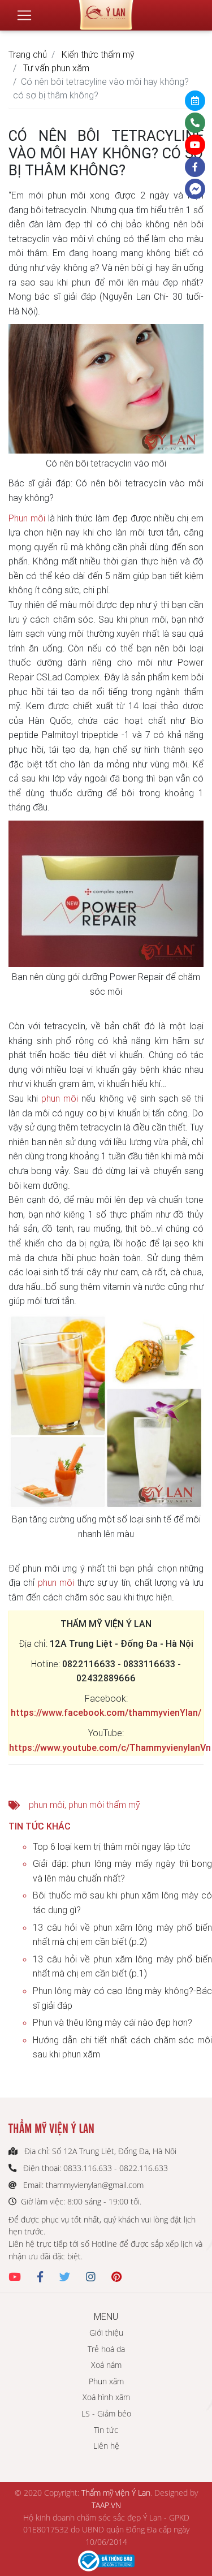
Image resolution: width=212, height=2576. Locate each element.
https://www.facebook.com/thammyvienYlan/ (106, 1712)
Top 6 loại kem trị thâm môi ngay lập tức (112, 1846)
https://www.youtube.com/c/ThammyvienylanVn (110, 1747)
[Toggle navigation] (24, 15)
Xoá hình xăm (106, 2397)
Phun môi (27, 518)
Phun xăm (106, 2381)
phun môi (60, 1098)
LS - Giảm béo (106, 2413)
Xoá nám (106, 2365)
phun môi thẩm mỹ (104, 1805)
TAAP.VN (106, 2505)
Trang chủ (28, 54)
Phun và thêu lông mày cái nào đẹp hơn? (113, 2022)
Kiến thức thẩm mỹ (98, 54)
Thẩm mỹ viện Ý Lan (116, 2493)
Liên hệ (106, 2446)
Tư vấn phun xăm (56, 68)
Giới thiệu (106, 2333)
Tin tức (106, 2430)
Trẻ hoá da (106, 2349)
